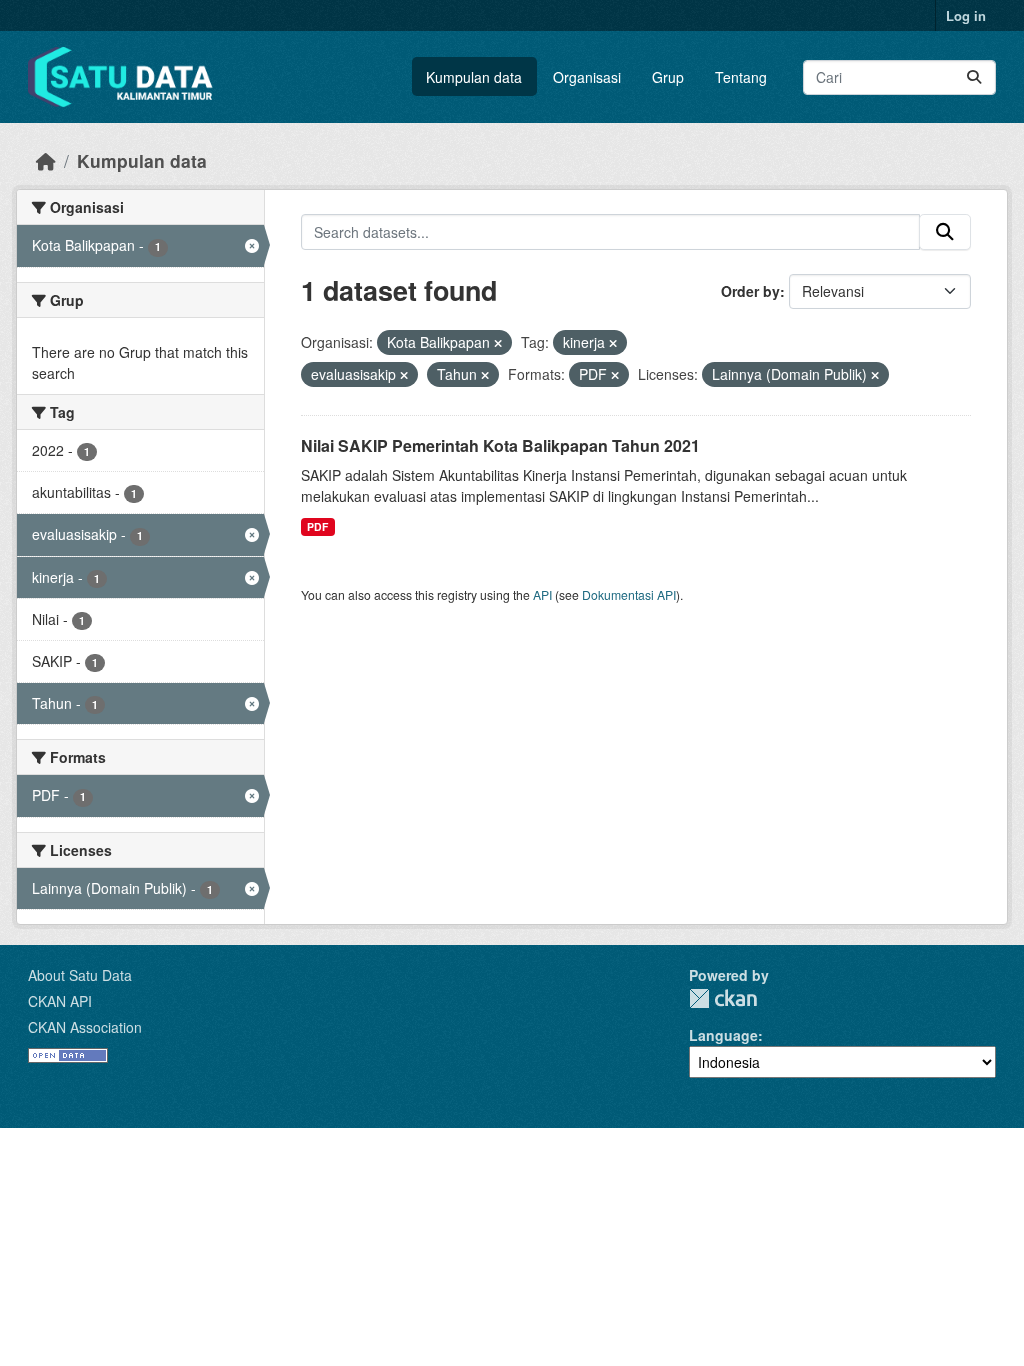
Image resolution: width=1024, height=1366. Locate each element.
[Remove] (498, 343)
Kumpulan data (474, 77)
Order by (750, 291)
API (542, 594)
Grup (668, 77)
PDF (317, 526)
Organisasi (587, 77)
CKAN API (60, 1001)
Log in (966, 15)
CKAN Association (85, 1027)
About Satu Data (80, 975)
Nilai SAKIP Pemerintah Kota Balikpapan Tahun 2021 (500, 445)
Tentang (741, 77)
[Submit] (974, 77)
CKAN (723, 998)
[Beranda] (46, 160)
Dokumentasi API (629, 594)
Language (723, 1035)
